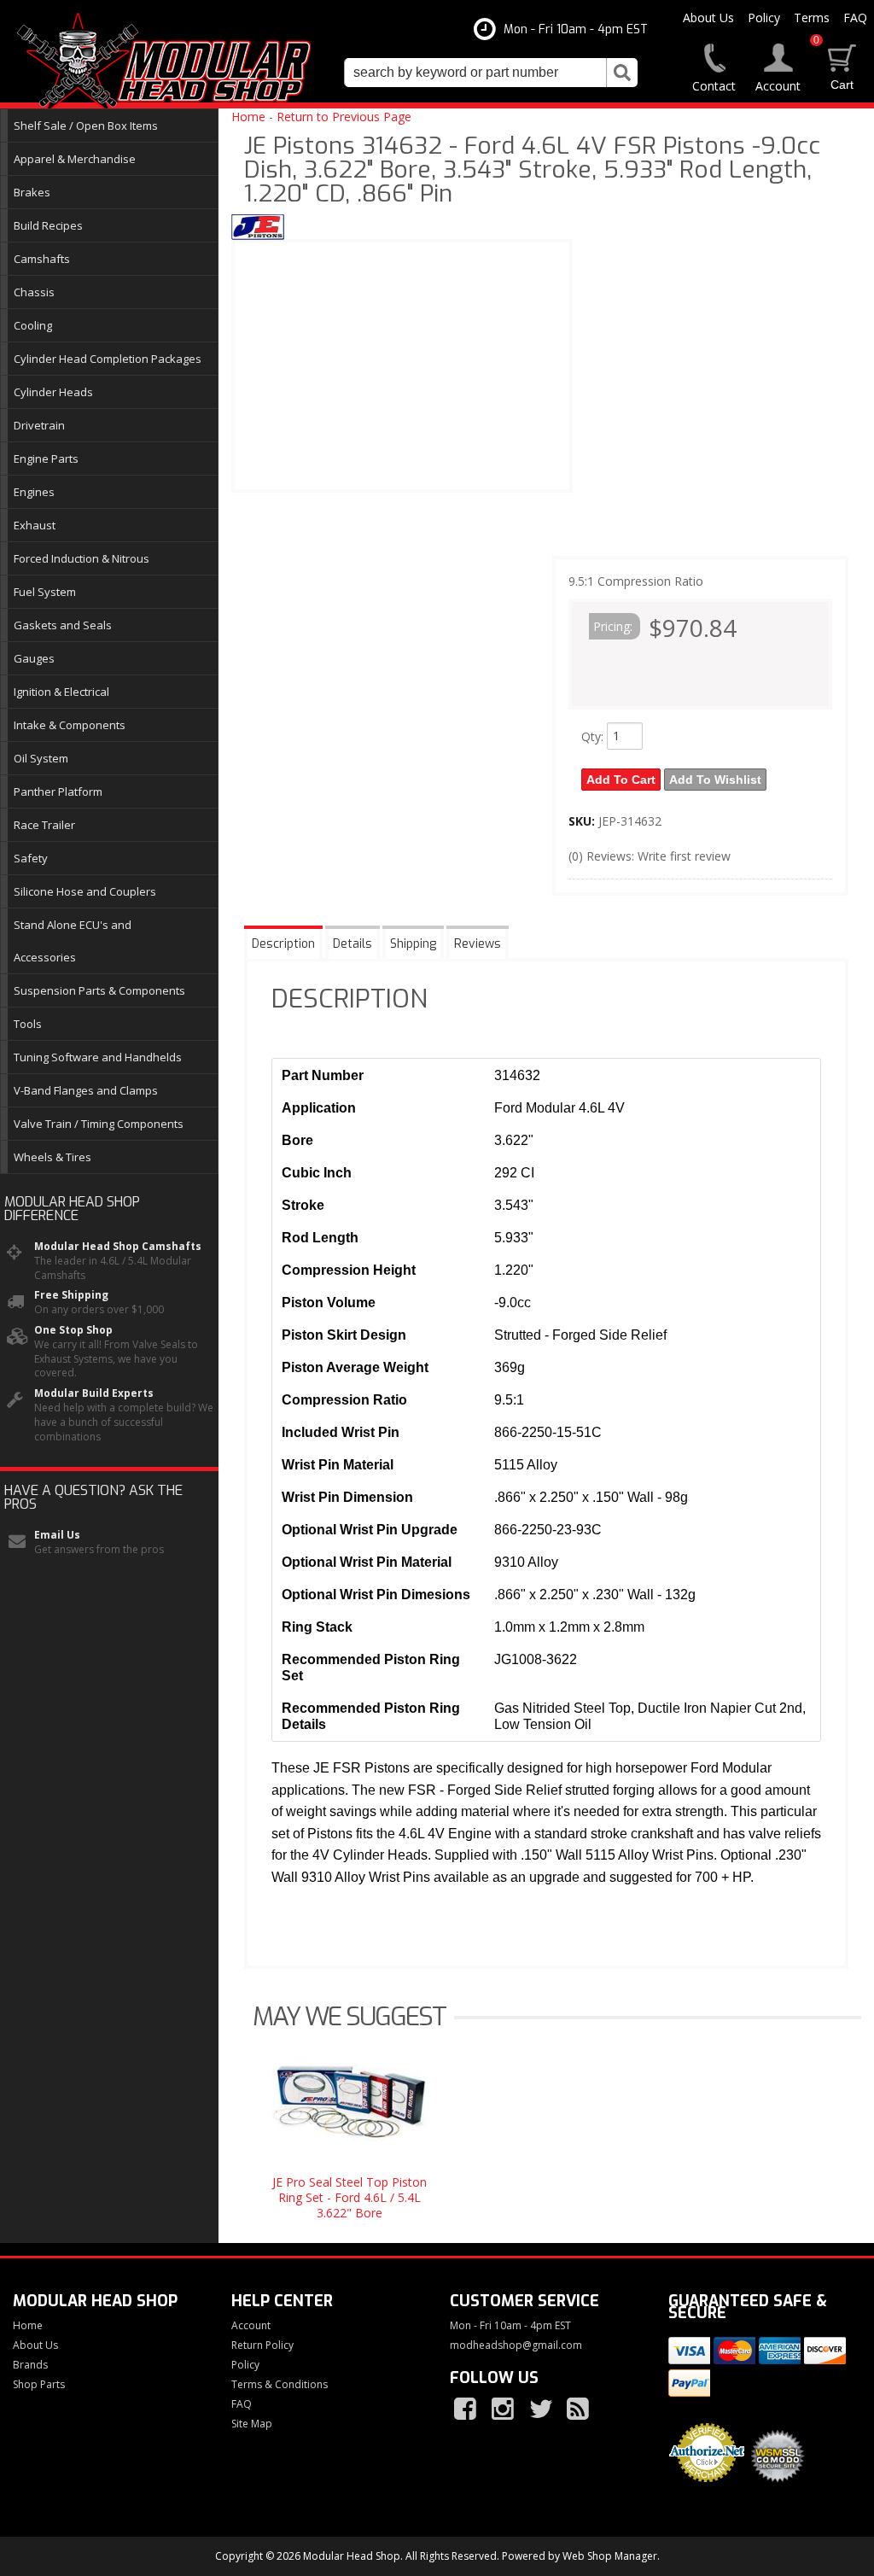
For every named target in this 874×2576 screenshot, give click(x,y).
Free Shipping (71, 1295)
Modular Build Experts (94, 1393)
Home (248, 117)
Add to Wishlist (715, 780)
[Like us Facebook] (467, 2410)
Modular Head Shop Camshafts (118, 1247)
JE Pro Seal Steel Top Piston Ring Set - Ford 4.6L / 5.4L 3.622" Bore (350, 2197)
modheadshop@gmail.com (516, 2345)
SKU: (583, 821)
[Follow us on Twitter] (542, 2410)
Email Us (57, 1535)
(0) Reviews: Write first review (650, 856)
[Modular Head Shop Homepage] (170, 61)
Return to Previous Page (344, 117)
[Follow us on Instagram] (504, 2410)
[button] (491, 73)
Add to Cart (621, 780)
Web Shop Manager (610, 2556)
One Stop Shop (73, 1330)
